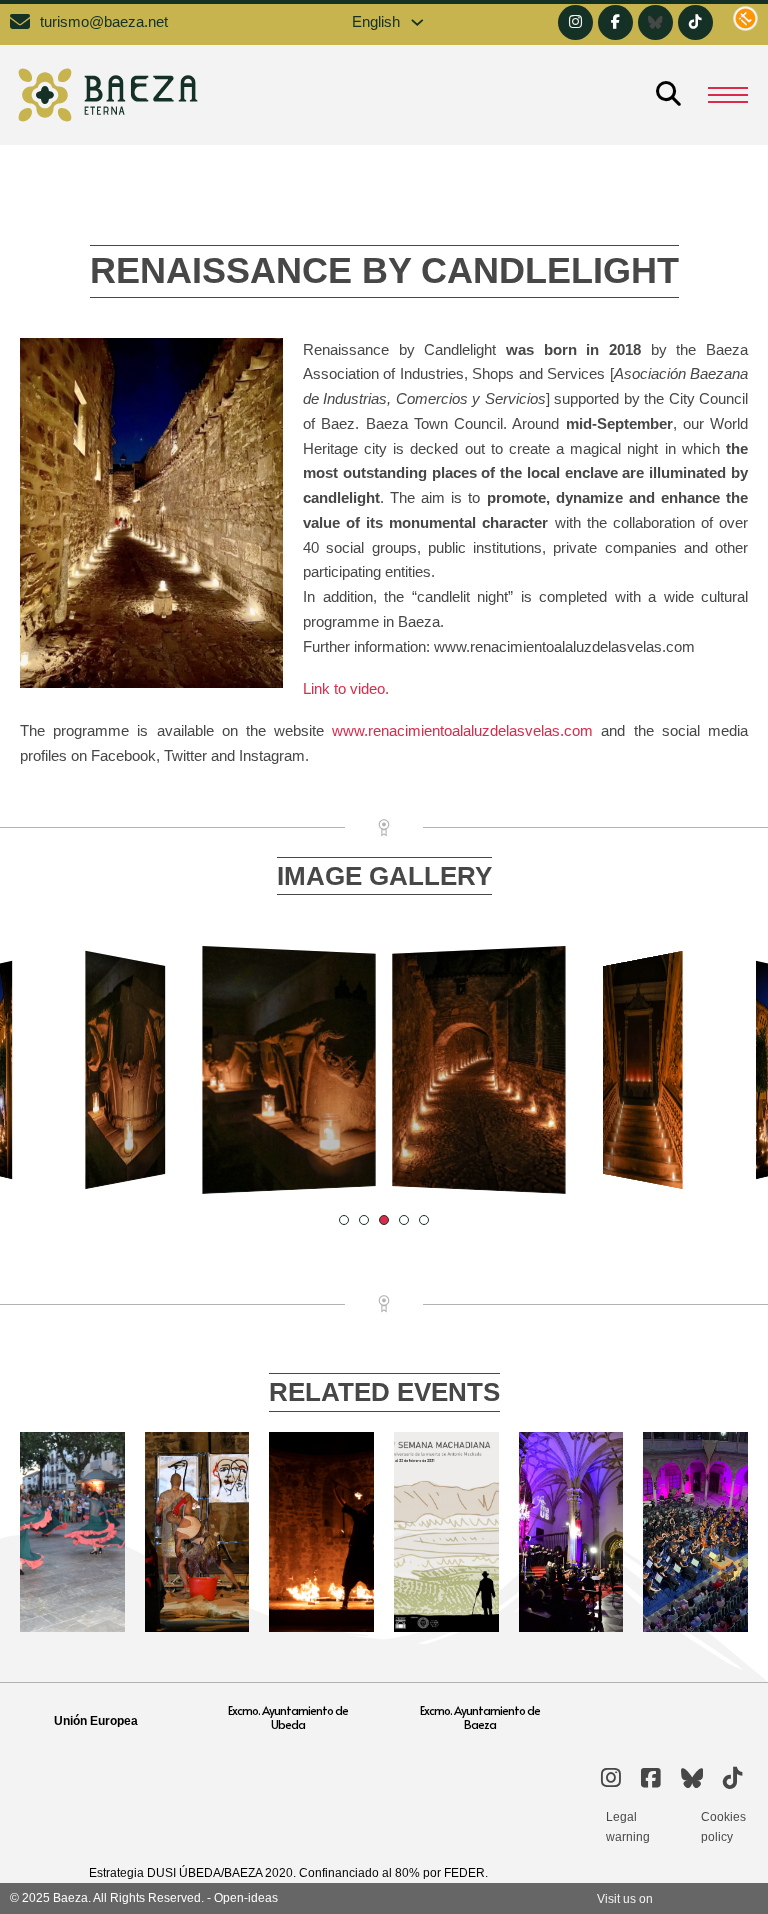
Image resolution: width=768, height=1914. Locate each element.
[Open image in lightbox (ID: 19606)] (125, 1070)
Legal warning (628, 1827)
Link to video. (346, 689)
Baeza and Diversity (197, 1479)
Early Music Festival (570, 1479)
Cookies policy (723, 1827)
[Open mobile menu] (728, 95)
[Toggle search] (668, 95)
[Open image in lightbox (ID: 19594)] (643, 1070)
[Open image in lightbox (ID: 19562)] (478, 1070)
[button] (344, 1220)
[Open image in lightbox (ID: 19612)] (288, 1070)
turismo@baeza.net (104, 22)
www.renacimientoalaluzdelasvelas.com (462, 731)
